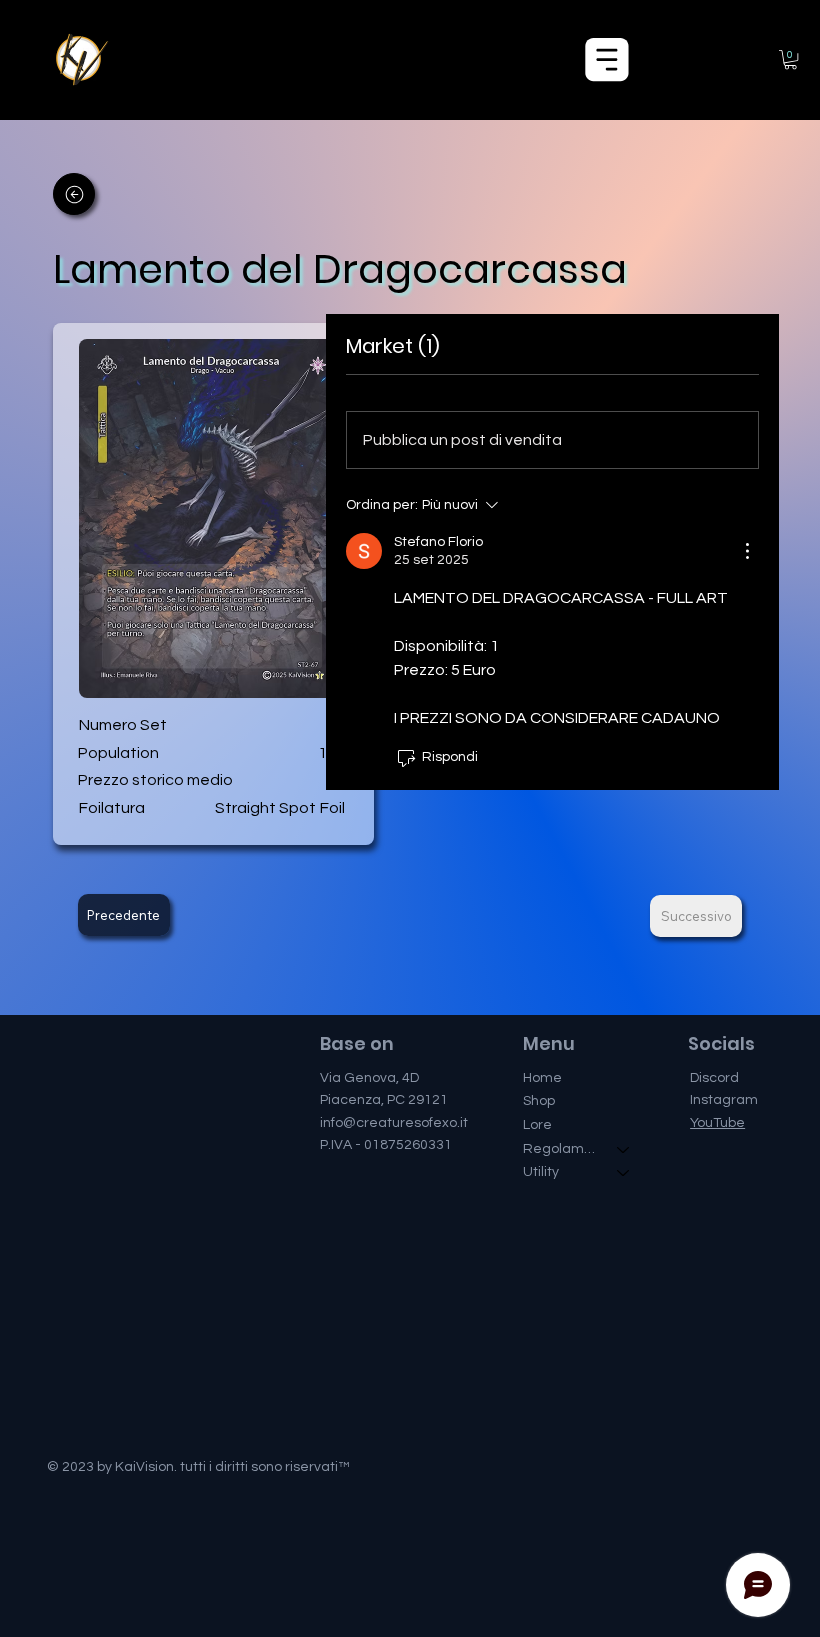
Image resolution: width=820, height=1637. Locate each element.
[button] (790, 59)
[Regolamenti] (624, 1150)
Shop (539, 1101)
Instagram (724, 1100)
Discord (714, 1078)
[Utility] (624, 1173)
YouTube (717, 1123)
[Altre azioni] (747, 551)
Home (542, 1078)
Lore (537, 1125)
